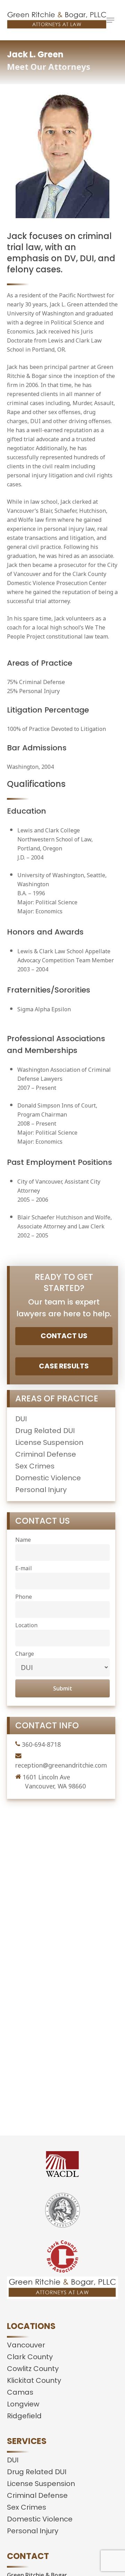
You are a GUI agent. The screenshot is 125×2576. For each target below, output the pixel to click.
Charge (25, 1654)
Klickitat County (34, 2380)
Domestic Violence (48, 1478)
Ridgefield (24, 2416)
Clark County (30, 2357)
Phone (24, 1597)
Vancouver (26, 2345)
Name (23, 1540)
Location (26, 1625)
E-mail (24, 1568)
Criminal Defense (46, 1454)
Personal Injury (41, 1490)
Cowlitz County (33, 2369)
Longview (23, 2404)
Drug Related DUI (45, 1431)
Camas (20, 2392)
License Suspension (49, 1442)
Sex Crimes (35, 1466)
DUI (21, 1419)
